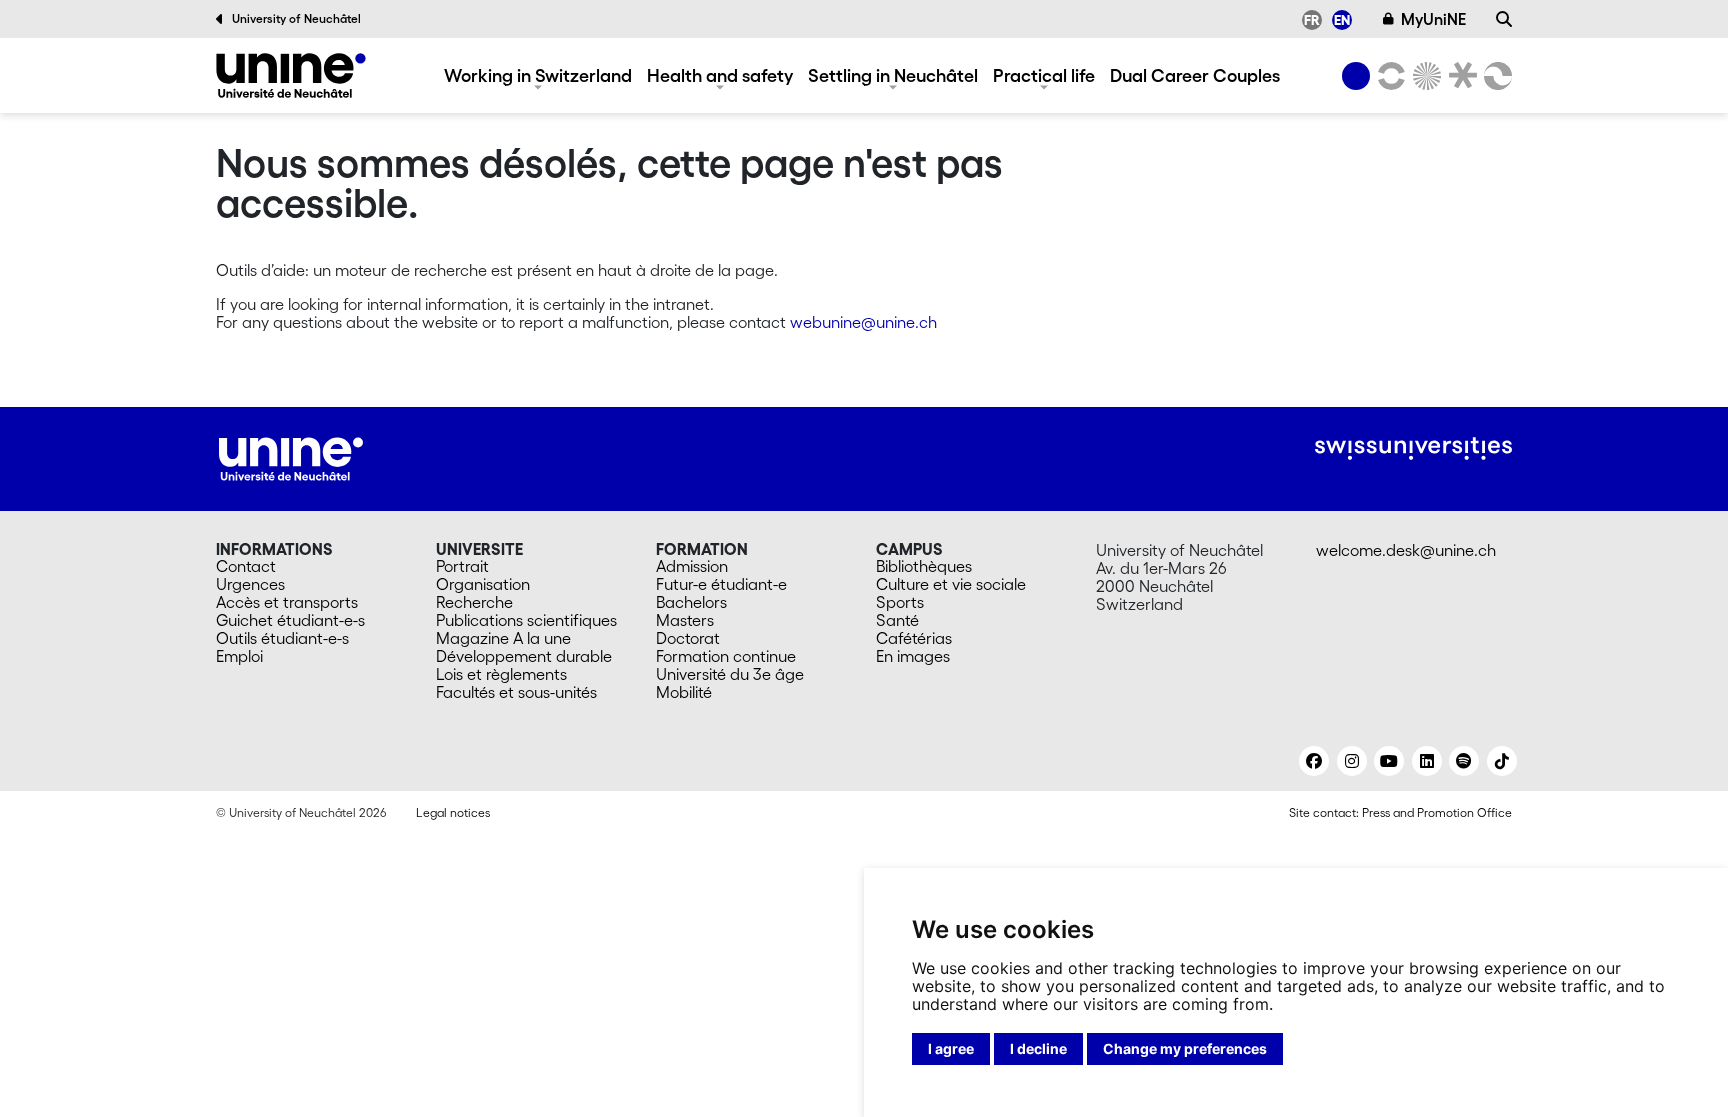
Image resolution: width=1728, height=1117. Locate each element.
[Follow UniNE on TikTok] (1502, 761)
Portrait (462, 566)
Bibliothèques (924, 566)
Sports (900, 602)
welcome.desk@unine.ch (1406, 550)
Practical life (1044, 75)
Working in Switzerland (538, 75)
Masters (685, 620)
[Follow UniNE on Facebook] (1314, 761)
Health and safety (720, 75)
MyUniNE (1433, 19)
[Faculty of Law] (1459, 76)
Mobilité (684, 692)
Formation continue (726, 656)
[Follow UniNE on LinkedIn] (1427, 761)
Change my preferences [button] (1185, 1048)
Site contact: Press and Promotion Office (1400, 812)
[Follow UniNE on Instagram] (1352, 761)
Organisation (483, 584)
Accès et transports (287, 602)
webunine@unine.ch (863, 322)
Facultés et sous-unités (516, 692)
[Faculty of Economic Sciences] (1495, 76)
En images (913, 656)
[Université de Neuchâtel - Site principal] (291, 457)
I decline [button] (1038, 1048)
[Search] (1504, 19)
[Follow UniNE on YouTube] (1389, 761)
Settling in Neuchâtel (893, 75)
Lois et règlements (501, 674)
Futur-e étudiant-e (721, 584)
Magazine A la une (503, 638)
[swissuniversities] (1413, 448)
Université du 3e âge (730, 674)
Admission (692, 566)
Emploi (239, 656)
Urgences (250, 584)
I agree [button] (951, 1048)
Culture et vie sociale (951, 584)
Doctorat (688, 638)
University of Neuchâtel (296, 18)
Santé (897, 620)
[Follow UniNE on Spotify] (1464, 761)
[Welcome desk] (291, 75)
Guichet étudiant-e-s (290, 620)
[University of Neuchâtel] (1356, 76)
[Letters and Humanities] (1388, 76)
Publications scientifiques (526, 620)
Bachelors (691, 602)
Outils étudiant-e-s (282, 638)
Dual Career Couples (1195, 75)
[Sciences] (1424, 76)
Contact (246, 566)
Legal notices (453, 812)
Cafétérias (914, 638)
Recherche (474, 602)
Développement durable (524, 656)
